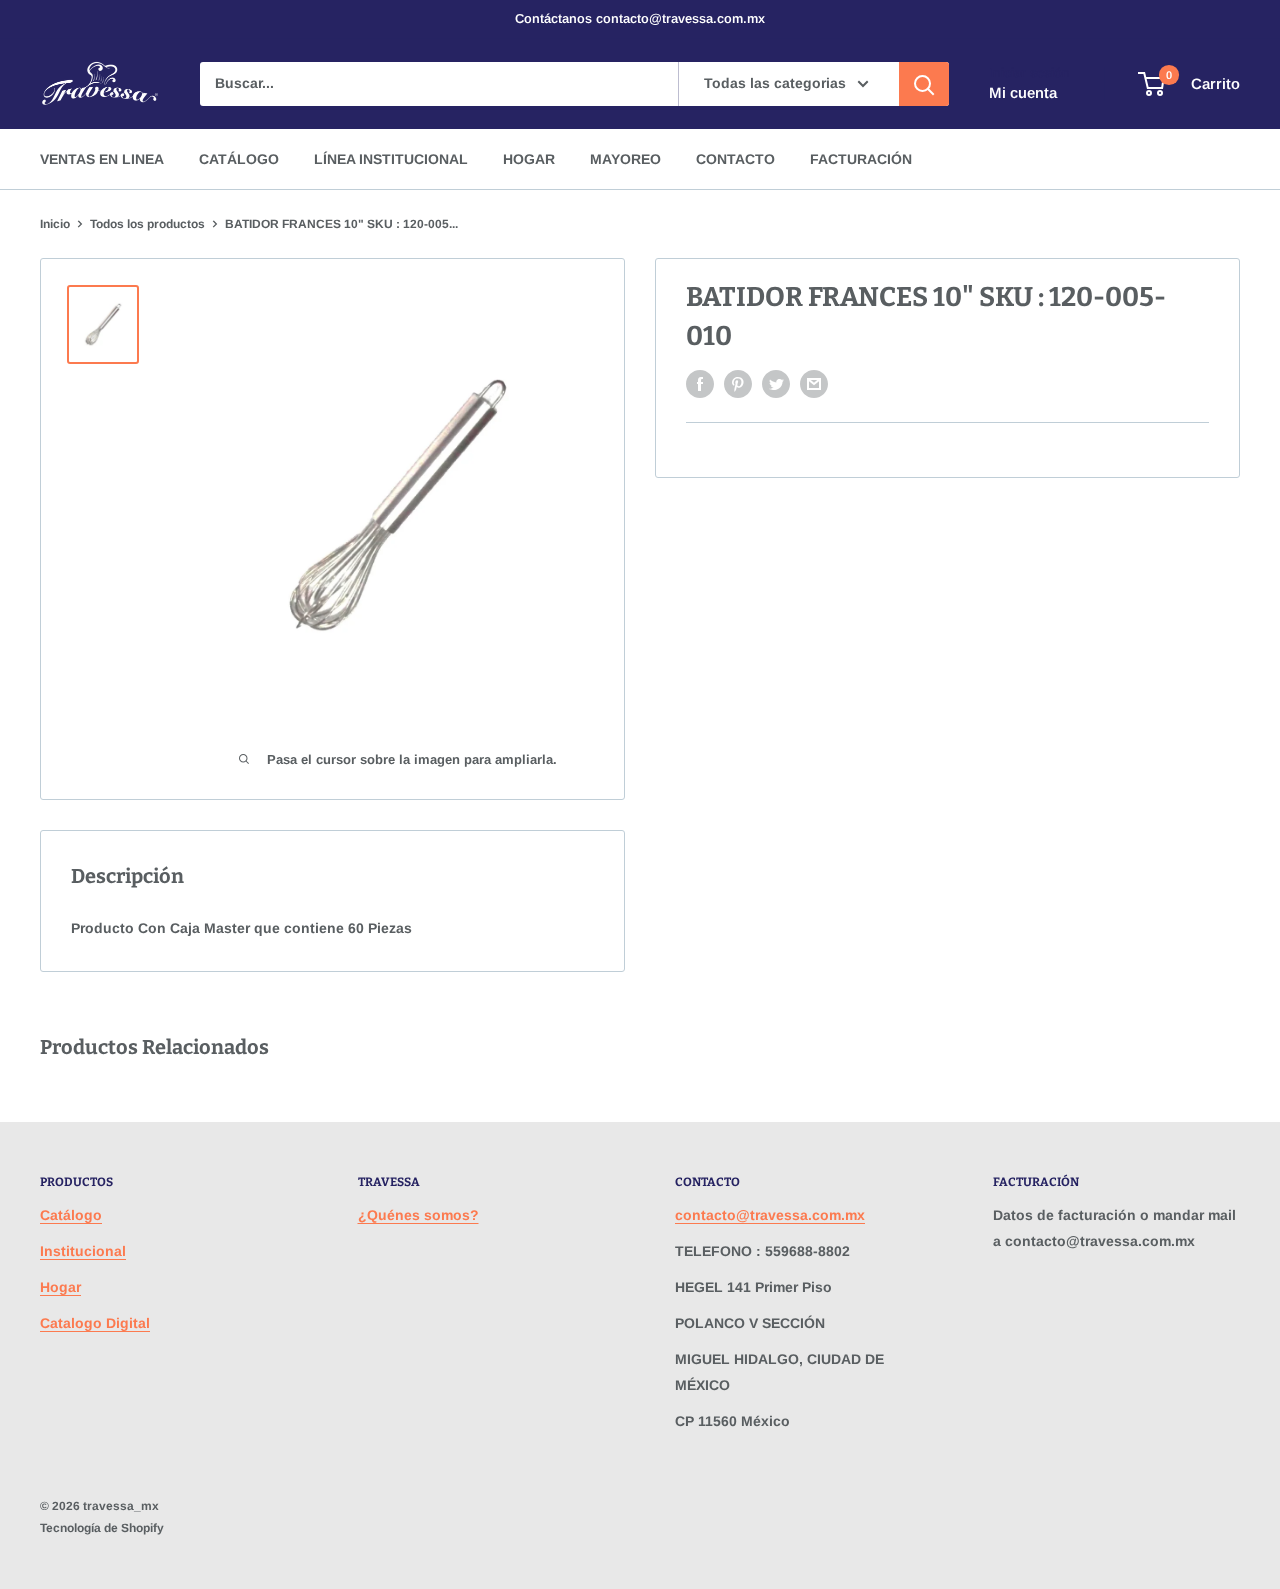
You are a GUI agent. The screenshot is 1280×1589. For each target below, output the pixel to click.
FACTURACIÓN (861, 159)
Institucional (83, 1251)
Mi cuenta (1023, 92)
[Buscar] (924, 84)
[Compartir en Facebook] (700, 384)
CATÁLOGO (239, 159)
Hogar (60, 1287)
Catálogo (71, 1215)
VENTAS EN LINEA (102, 159)
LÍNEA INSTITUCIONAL (391, 159)
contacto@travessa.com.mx (770, 1215)
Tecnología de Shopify (102, 1528)
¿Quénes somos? (418, 1215)
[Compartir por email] (814, 384)
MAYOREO (625, 159)
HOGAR (529, 159)
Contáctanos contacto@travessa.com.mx (640, 18)
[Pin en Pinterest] (738, 384)
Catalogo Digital (95, 1323)
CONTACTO (735, 159)
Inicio (55, 224)
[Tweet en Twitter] (776, 384)
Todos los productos (147, 224)
